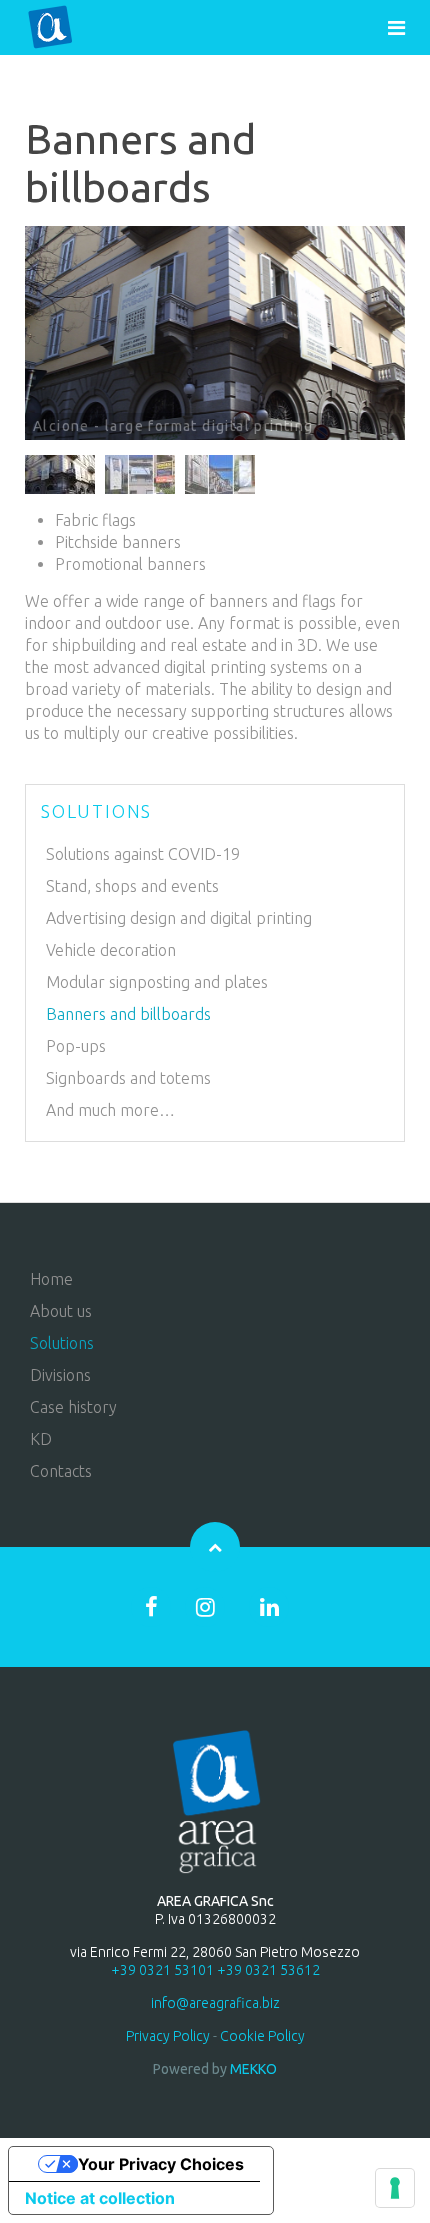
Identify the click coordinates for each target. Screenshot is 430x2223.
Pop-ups (76, 1046)
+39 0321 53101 (162, 1970)
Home (51, 1279)
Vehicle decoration (111, 950)
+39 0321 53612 (268, 1970)
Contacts (61, 1471)
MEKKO (253, 2069)
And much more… (110, 1110)
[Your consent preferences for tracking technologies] (395, 2188)
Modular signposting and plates (157, 982)
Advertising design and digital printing (179, 918)
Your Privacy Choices (161, 2164)
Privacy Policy (168, 2036)
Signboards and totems (128, 1078)
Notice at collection (100, 2198)
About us (61, 1311)
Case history (73, 1407)
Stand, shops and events (132, 886)
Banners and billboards (128, 1014)
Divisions (60, 1375)
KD (41, 1439)
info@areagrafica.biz (215, 2003)
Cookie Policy (262, 2036)
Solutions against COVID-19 (143, 854)
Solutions (62, 1343)
